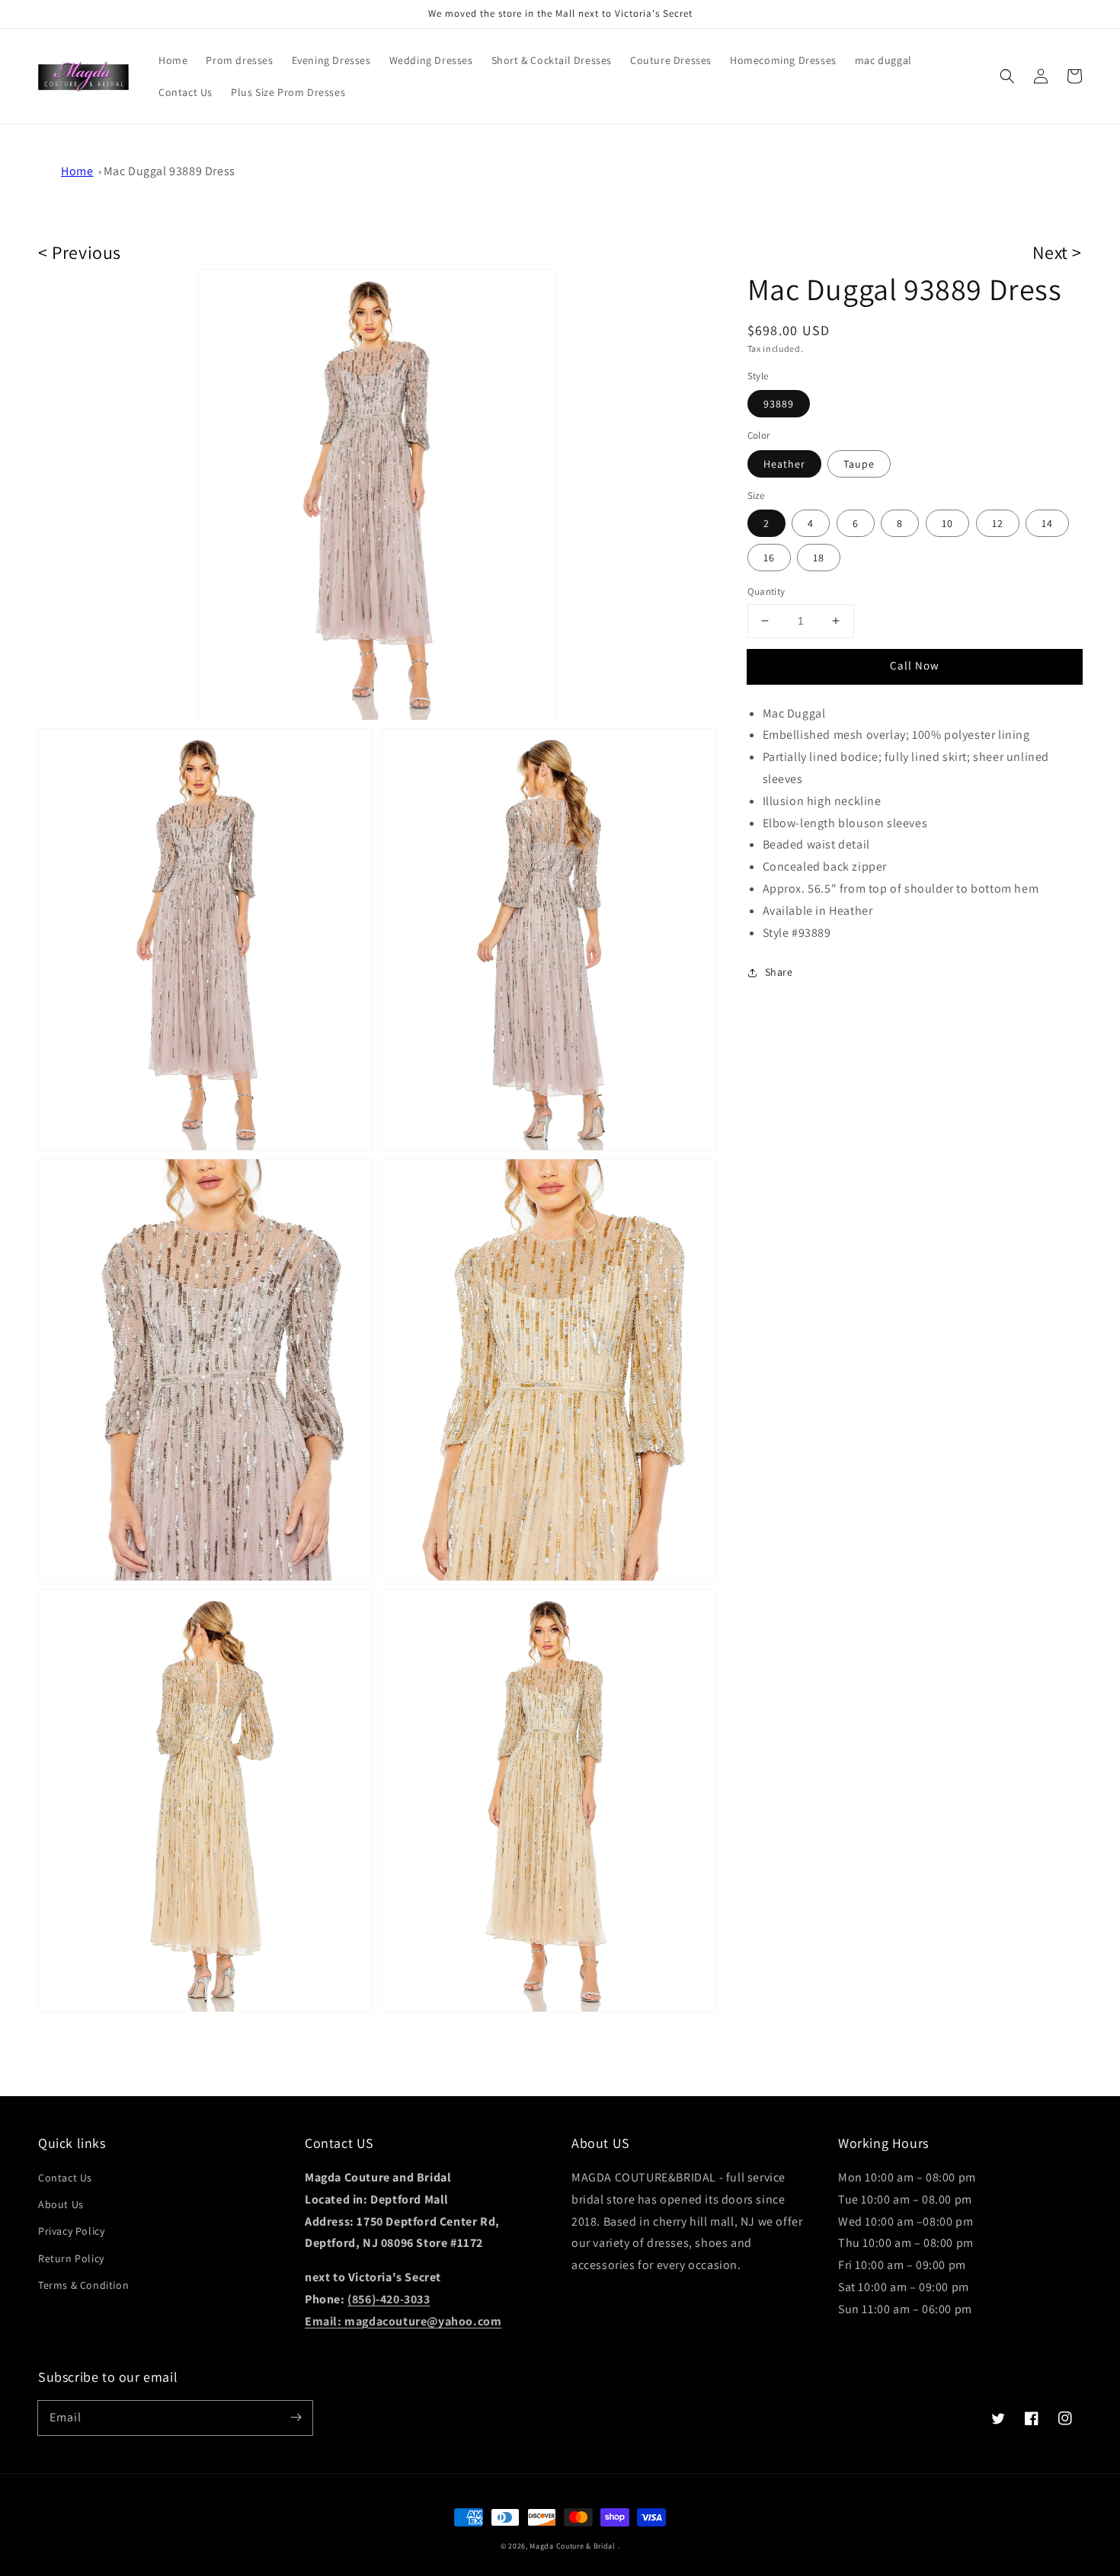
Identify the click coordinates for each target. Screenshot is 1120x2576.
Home (77, 171)
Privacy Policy (71, 2231)
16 (769, 558)
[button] (1007, 76)
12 (998, 523)
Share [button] (779, 972)
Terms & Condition (83, 2285)
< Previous (80, 252)
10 (947, 523)
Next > (1057, 252)
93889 (779, 404)
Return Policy (71, 2258)
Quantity (766, 591)
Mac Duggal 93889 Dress (170, 171)
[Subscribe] (296, 2418)
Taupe (859, 464)
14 (1047, 523)
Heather (784, 464)
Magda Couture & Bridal (573, 2546)
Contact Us (65, 2178)
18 (819, 558)
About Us (61, 2204)
